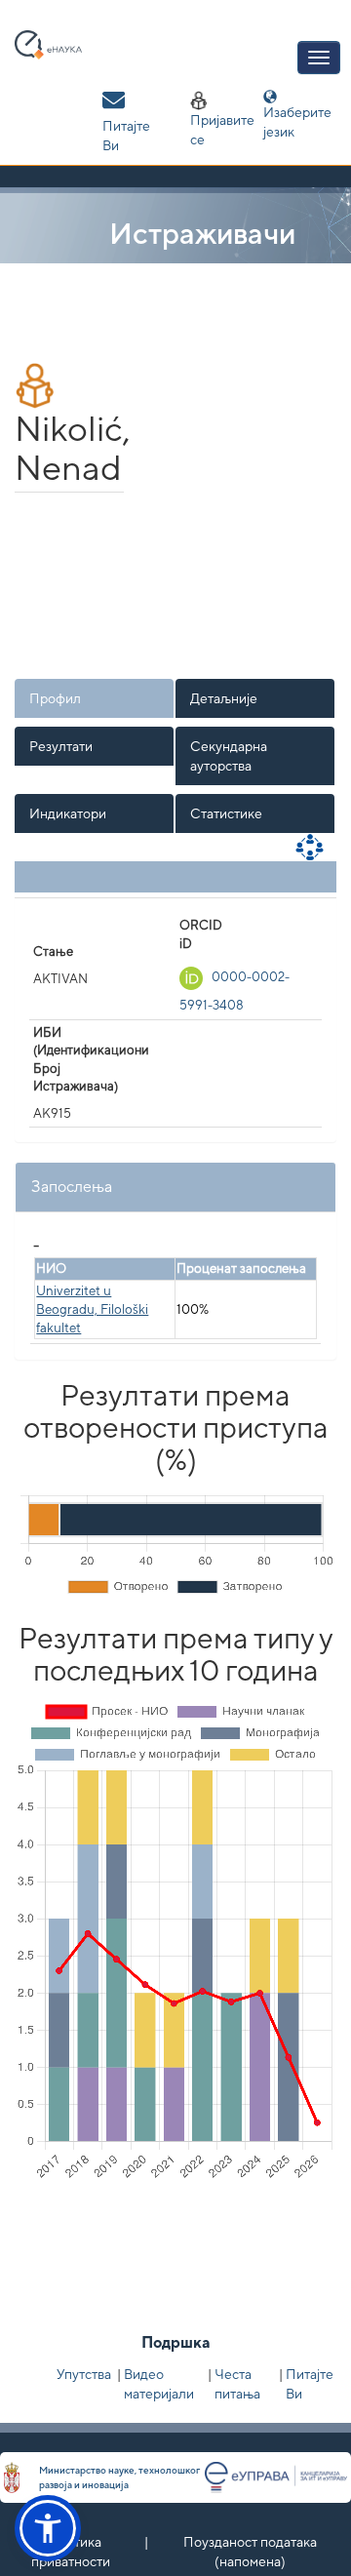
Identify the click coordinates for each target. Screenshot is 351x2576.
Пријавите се (222, 130)
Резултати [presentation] (61, 746)
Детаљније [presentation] (224, 698)
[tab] (95, 698)
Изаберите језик (297, 122)
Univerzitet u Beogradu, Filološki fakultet (92, 1309)
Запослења (72, 1187)
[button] (48, 2528)
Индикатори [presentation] (68, 813)
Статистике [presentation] (226, 813)
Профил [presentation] (55, 698)
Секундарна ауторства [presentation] (229, 756)
